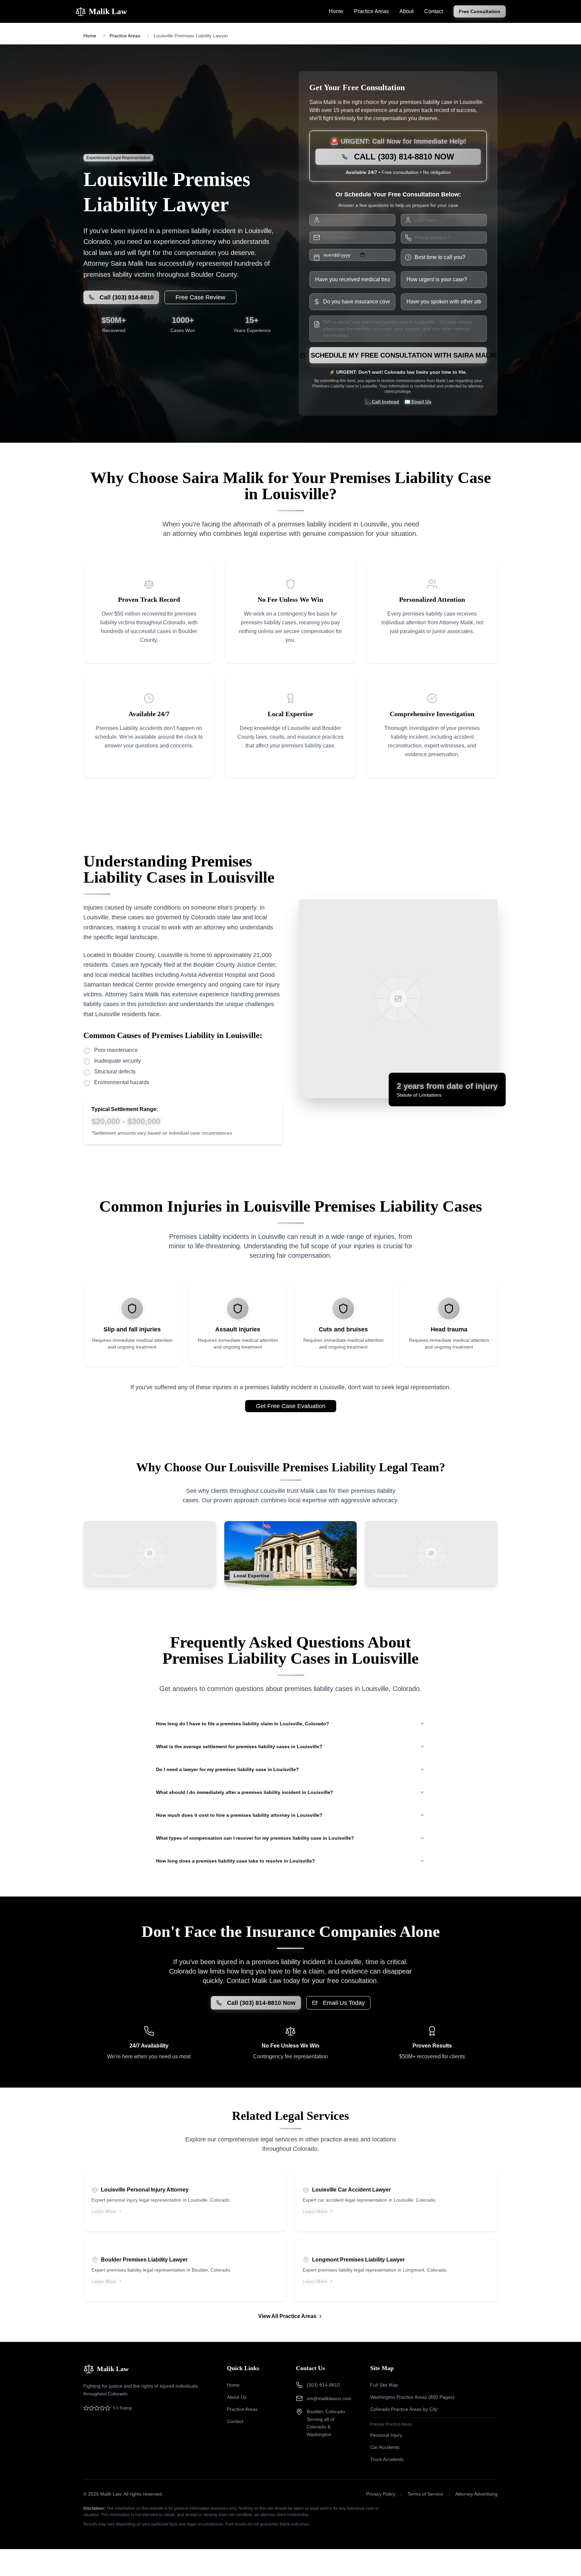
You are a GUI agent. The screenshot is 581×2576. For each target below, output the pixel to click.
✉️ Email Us (418, 402)
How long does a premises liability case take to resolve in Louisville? (236, 1861)
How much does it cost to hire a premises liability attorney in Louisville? (239, 1815)
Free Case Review (200, 297)
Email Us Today (344, 2003)
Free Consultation (480, 11)
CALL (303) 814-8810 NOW (404, 157)
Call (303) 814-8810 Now (261, 2003)
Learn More (104, 2211)
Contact (434, 11)
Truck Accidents (387, 2459)
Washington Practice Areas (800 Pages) (412, 2397)
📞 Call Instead (382, 402)
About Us (237, 2397)
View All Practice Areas (287, 2316)
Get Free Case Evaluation (291, 1406)
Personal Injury (386, 2435)
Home (336, 11)
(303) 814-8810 (323, 2385)
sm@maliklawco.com (329, 2398)
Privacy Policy (381, 2494)
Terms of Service (425, 2494)
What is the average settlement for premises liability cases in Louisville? (239, 1746)
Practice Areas (371, 11)
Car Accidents (385, 2447)
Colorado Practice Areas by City (404, 2409)
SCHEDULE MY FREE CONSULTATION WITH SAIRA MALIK (399, 355)
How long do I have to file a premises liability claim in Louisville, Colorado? (243, 1724)
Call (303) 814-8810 (127, 297)
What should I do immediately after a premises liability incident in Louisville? (245, 1792)
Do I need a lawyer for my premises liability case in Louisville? (227, 1769)
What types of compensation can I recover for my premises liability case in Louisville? (255, 1838)
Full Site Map (384, 2385)
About (406, 11)
